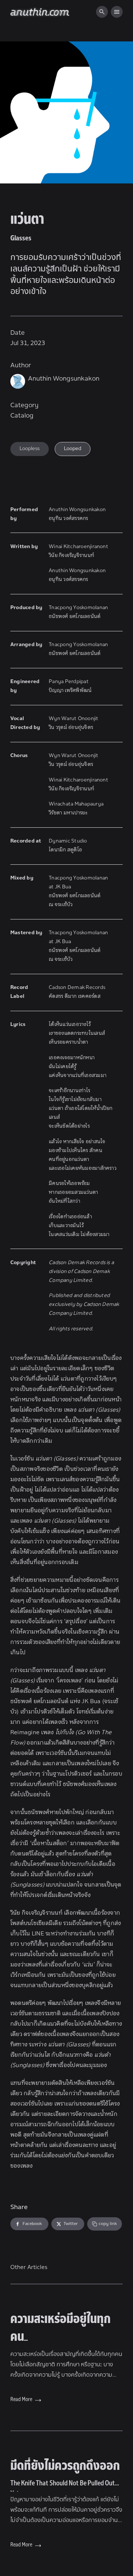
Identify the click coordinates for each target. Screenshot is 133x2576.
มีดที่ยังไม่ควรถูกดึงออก (65, 2476)
